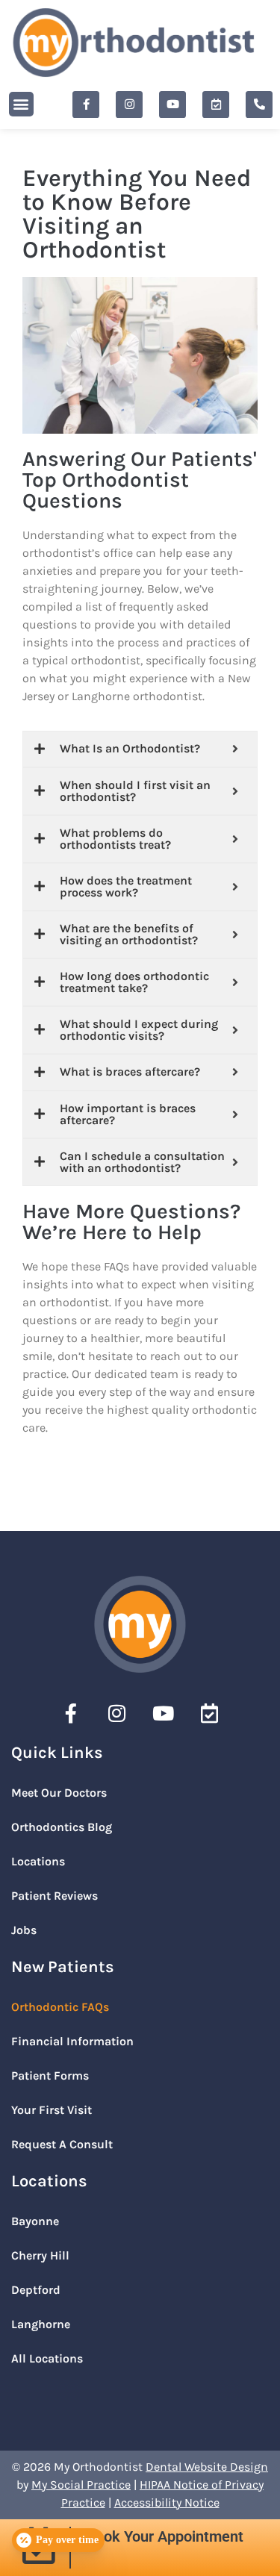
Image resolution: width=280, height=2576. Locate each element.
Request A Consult (62, 2144)
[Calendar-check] (216, 105)
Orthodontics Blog (62, 1827)
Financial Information (72, 2041)
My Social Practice (81, 2485)
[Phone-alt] (259, 105)
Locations (38, 1861)
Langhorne (41, 2324)
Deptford (36, 2290)
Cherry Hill (40, 2255)
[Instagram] (129, 105)
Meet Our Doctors (59, 1793)
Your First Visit (52, 2110)
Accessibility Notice (167, 2502)
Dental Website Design (207, 2467)
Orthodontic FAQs (60, 2007)
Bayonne (35, 2221)
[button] (21, 104)
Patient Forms (50, 2076)
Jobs (24, 1930)
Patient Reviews (55, 1896)
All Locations (47, 2358)
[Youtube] (172, 105)
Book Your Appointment (165, 2536)
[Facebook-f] (86, 105)
